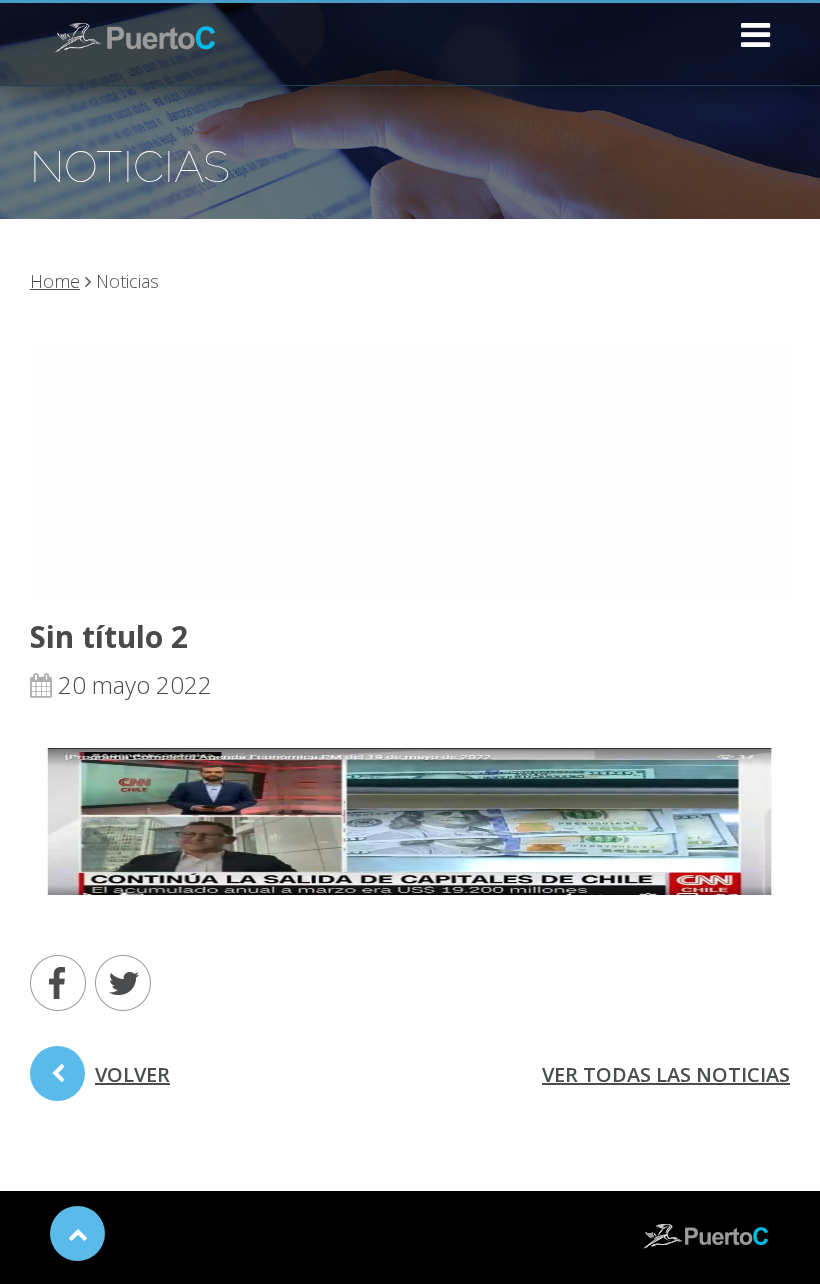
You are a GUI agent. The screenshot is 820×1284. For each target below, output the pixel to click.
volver (132, 1074)
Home (55, 281)
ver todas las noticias (666, 1074)
